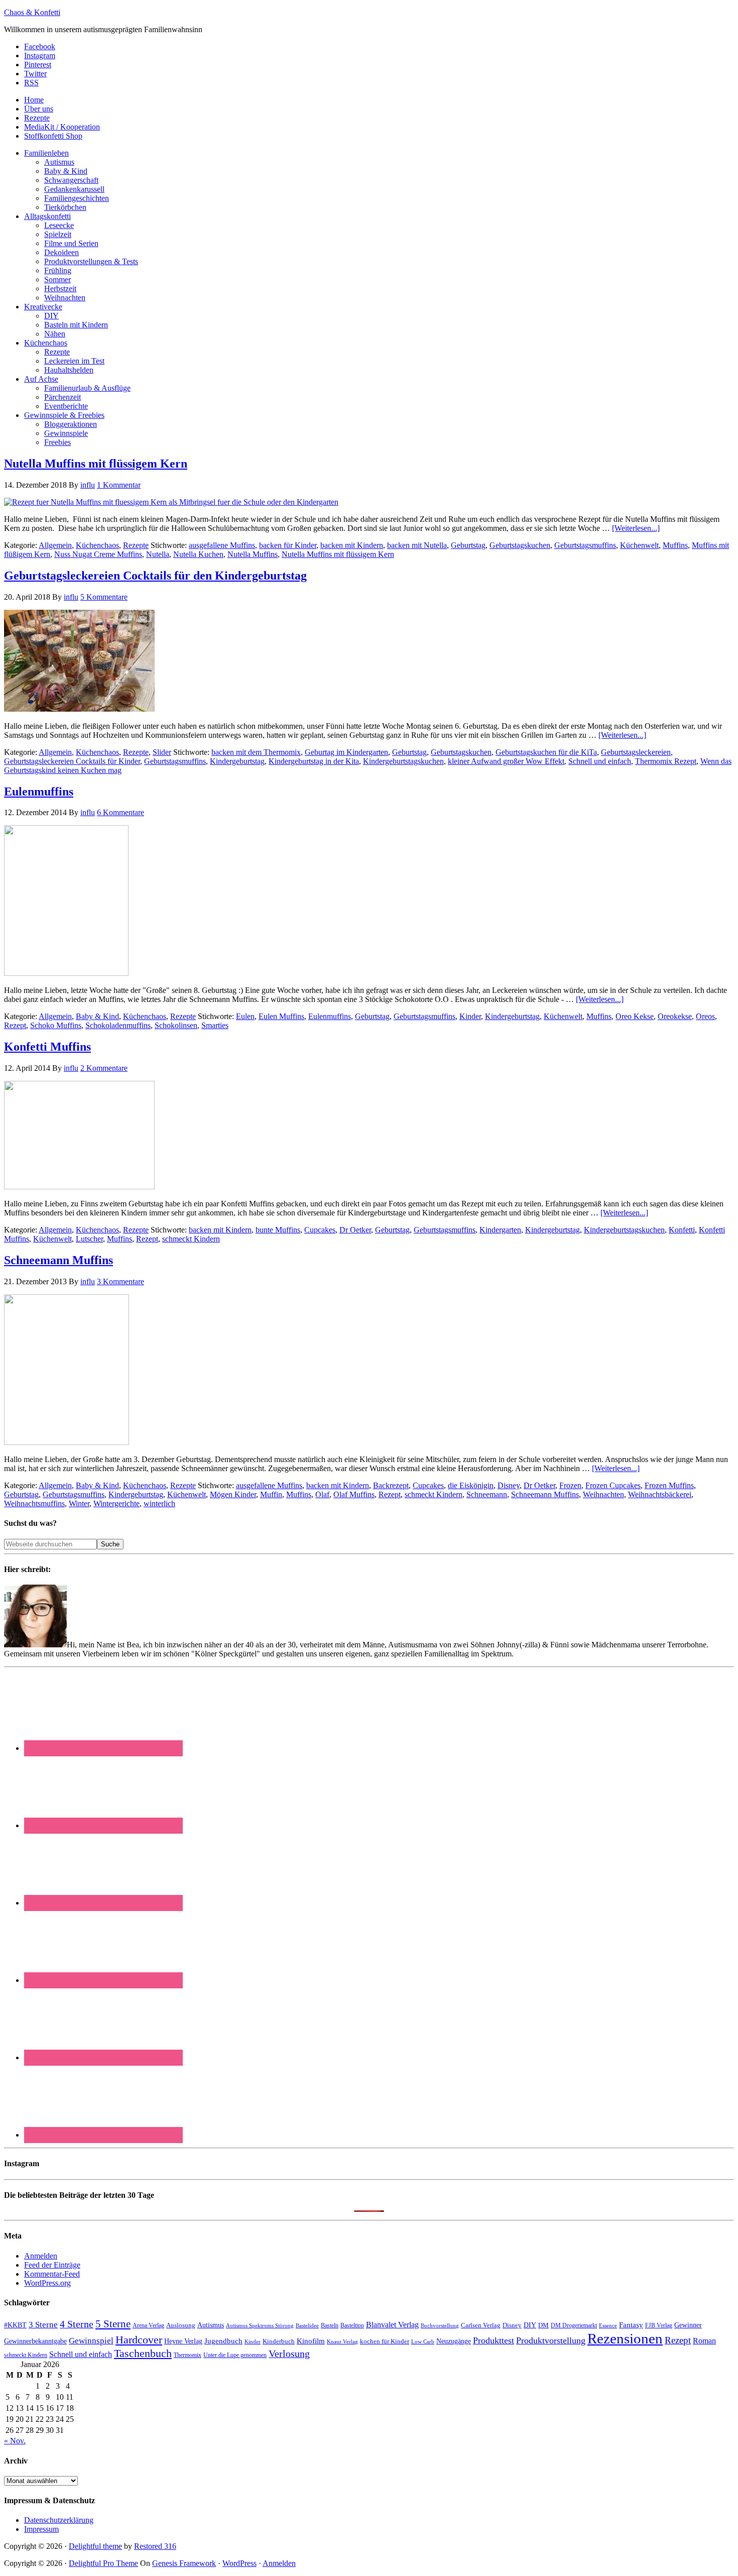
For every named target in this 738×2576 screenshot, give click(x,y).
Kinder (470, 1016)
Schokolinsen (176, 1025)
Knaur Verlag (342, 2342)
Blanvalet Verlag (392, 2325)
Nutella (158, 554)
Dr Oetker (355, 1230)
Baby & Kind (97, 1016)
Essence (608, 2325)
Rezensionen (625, 2338)
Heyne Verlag (183, 2341)
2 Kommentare (104, 1068)
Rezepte (136, 545)
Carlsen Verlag (481, 2325)
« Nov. (15, 2441)
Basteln (330, 2325)
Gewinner (688, 2325)
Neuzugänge (454, 2341)
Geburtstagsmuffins (585, 545)
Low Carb (423, 2341)
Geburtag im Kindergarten (346, 752)
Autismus (211, 2325)
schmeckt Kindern (191, 1239)
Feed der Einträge (52, 2265)
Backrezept (391, 1485)
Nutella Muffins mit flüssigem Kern (96, 464)
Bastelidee (307, 2325)
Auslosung (181, 2325)
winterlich (159, 1503)
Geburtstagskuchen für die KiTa (546, 752)
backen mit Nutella (417, 545)
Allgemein (55, 545)
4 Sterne (77, 2324)
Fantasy (631, 2325)
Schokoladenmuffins (118, 1025)
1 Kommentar (119, 485)
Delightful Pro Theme (103, 2563)
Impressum (41, 2529)
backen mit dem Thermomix (256, 752)
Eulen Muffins (281, 1016)
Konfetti (682, 1230)
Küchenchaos (97, 545)
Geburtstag (468, 545)
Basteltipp (352, 2325)
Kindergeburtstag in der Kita (314, 761)
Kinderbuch (279, 2341)
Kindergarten (500, 1230)
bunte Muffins (278, 1230)
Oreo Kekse (635, 1016)
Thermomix (188, 2355)
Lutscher (89, 1239)
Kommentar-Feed (52, 2274)
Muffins (675, 545)
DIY (530, 2325)
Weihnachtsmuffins (34, 1503)
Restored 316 (155, 2546)
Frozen (570, 1485)
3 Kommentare (120, 1281)
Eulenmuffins (39, 792)
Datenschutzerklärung (59, 2520)
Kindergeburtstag (237, 761)
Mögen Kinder (233, 1494)
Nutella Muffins (253, 554)
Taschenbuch (143, 2353)
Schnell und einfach (600, 761)
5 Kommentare (104, 597)
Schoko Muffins (56, 1025)
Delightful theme (95, 2546)
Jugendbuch (223, 2341)
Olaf (322, 1494)
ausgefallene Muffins (222, 545)
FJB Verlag (659, 2325)
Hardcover (139, 2340)
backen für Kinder (288, 545)
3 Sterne (43, 2325)
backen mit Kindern (352, 545)
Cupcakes (320, 1230)
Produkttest (494, 2340)
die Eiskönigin (471, 1485)
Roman (704, 2341)
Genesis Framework (184, 2563)
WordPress (239, 2563)
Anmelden (41, 2256)
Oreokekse (675, 1016)
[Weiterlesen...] (636, 528)
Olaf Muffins (354, 1494)
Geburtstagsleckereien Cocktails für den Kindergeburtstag (155, 576)
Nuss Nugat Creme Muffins (98, 554)
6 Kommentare (120, 812)
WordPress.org (47, 2283)
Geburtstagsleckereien (636, 752)
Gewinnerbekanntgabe (35, 2341)
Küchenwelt (639, 545)
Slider (162, 752)
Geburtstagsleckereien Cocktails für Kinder (72, 761)
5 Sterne (113, 2324)
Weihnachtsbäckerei (660, 1494)
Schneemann (487, 1494)
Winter (79, 1503)
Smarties (215, 1025)
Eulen (245, 1016)
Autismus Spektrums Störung (260, 2325)
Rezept (15, 1025)
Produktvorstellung (551, 2340)
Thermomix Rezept (666, 761)
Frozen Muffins (669, 1485)
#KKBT (15, 2325)
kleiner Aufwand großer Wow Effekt (506, 761)
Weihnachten (603, 1494)
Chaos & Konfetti (32, 12)
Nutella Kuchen (198, 554)
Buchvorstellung (440, 2325)
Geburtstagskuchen (520, 545)
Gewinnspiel (91, 2341)
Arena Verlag (148, 2326)
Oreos (705, 1016)
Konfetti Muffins (47, 1047)
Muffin (271, 1494)
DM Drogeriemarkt (574, 2325)
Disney (509, 1485)
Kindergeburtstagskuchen (403, 761)
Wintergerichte (116, 1503)
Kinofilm (311, 2341)
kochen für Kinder (385, 2341)
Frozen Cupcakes (613, 1485)
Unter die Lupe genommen (235, 2355)
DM (543, 2325)
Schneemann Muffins (58, 1260)
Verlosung (289, 2354)
